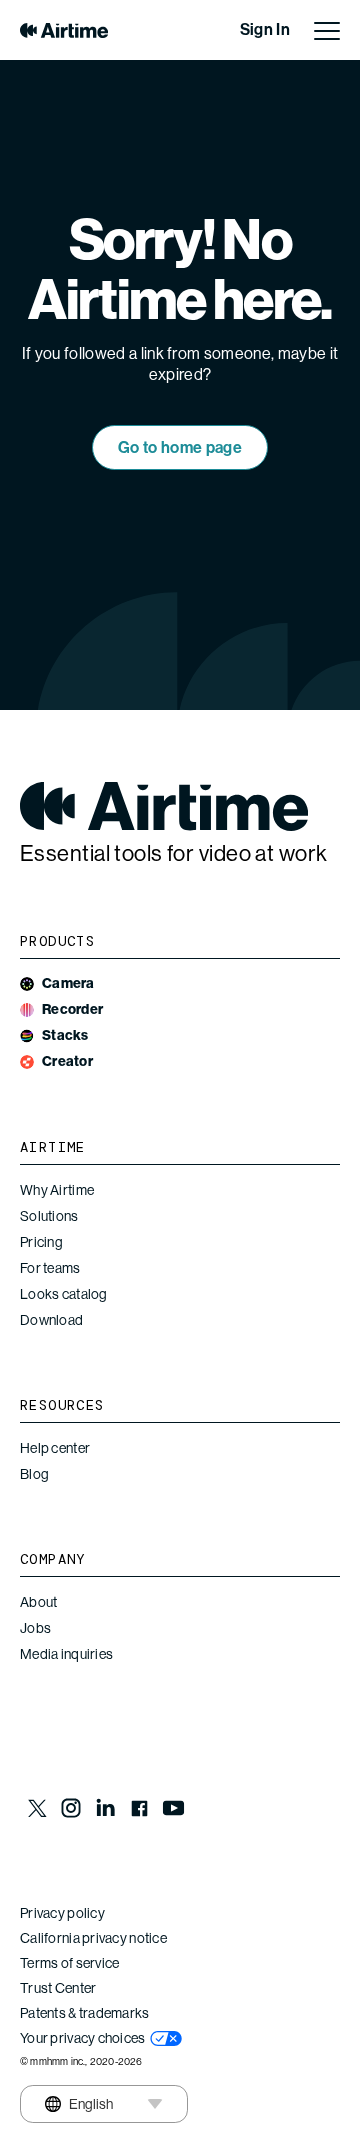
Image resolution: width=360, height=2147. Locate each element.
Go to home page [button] (180, 447)
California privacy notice (93, 1938)
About (38, 1602)
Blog (34, 1474)
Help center (55, 1448)
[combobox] (78, 2104)
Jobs (35, 1628)
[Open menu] (327, 30)
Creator (67, 1061)
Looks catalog (64, 1294)
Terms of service (69, 1963)
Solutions (49, 1216)
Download (51, 1320)
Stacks (65, 1035)
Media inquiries (66, 1654)
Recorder (72, 1009)
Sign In (265, 29)
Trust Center (58, 1988)
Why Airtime (57, 1190)
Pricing (41, 1242)
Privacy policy (62, 1913)
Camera (68, 983)
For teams (50, 1268)
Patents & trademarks (85, 2013)
